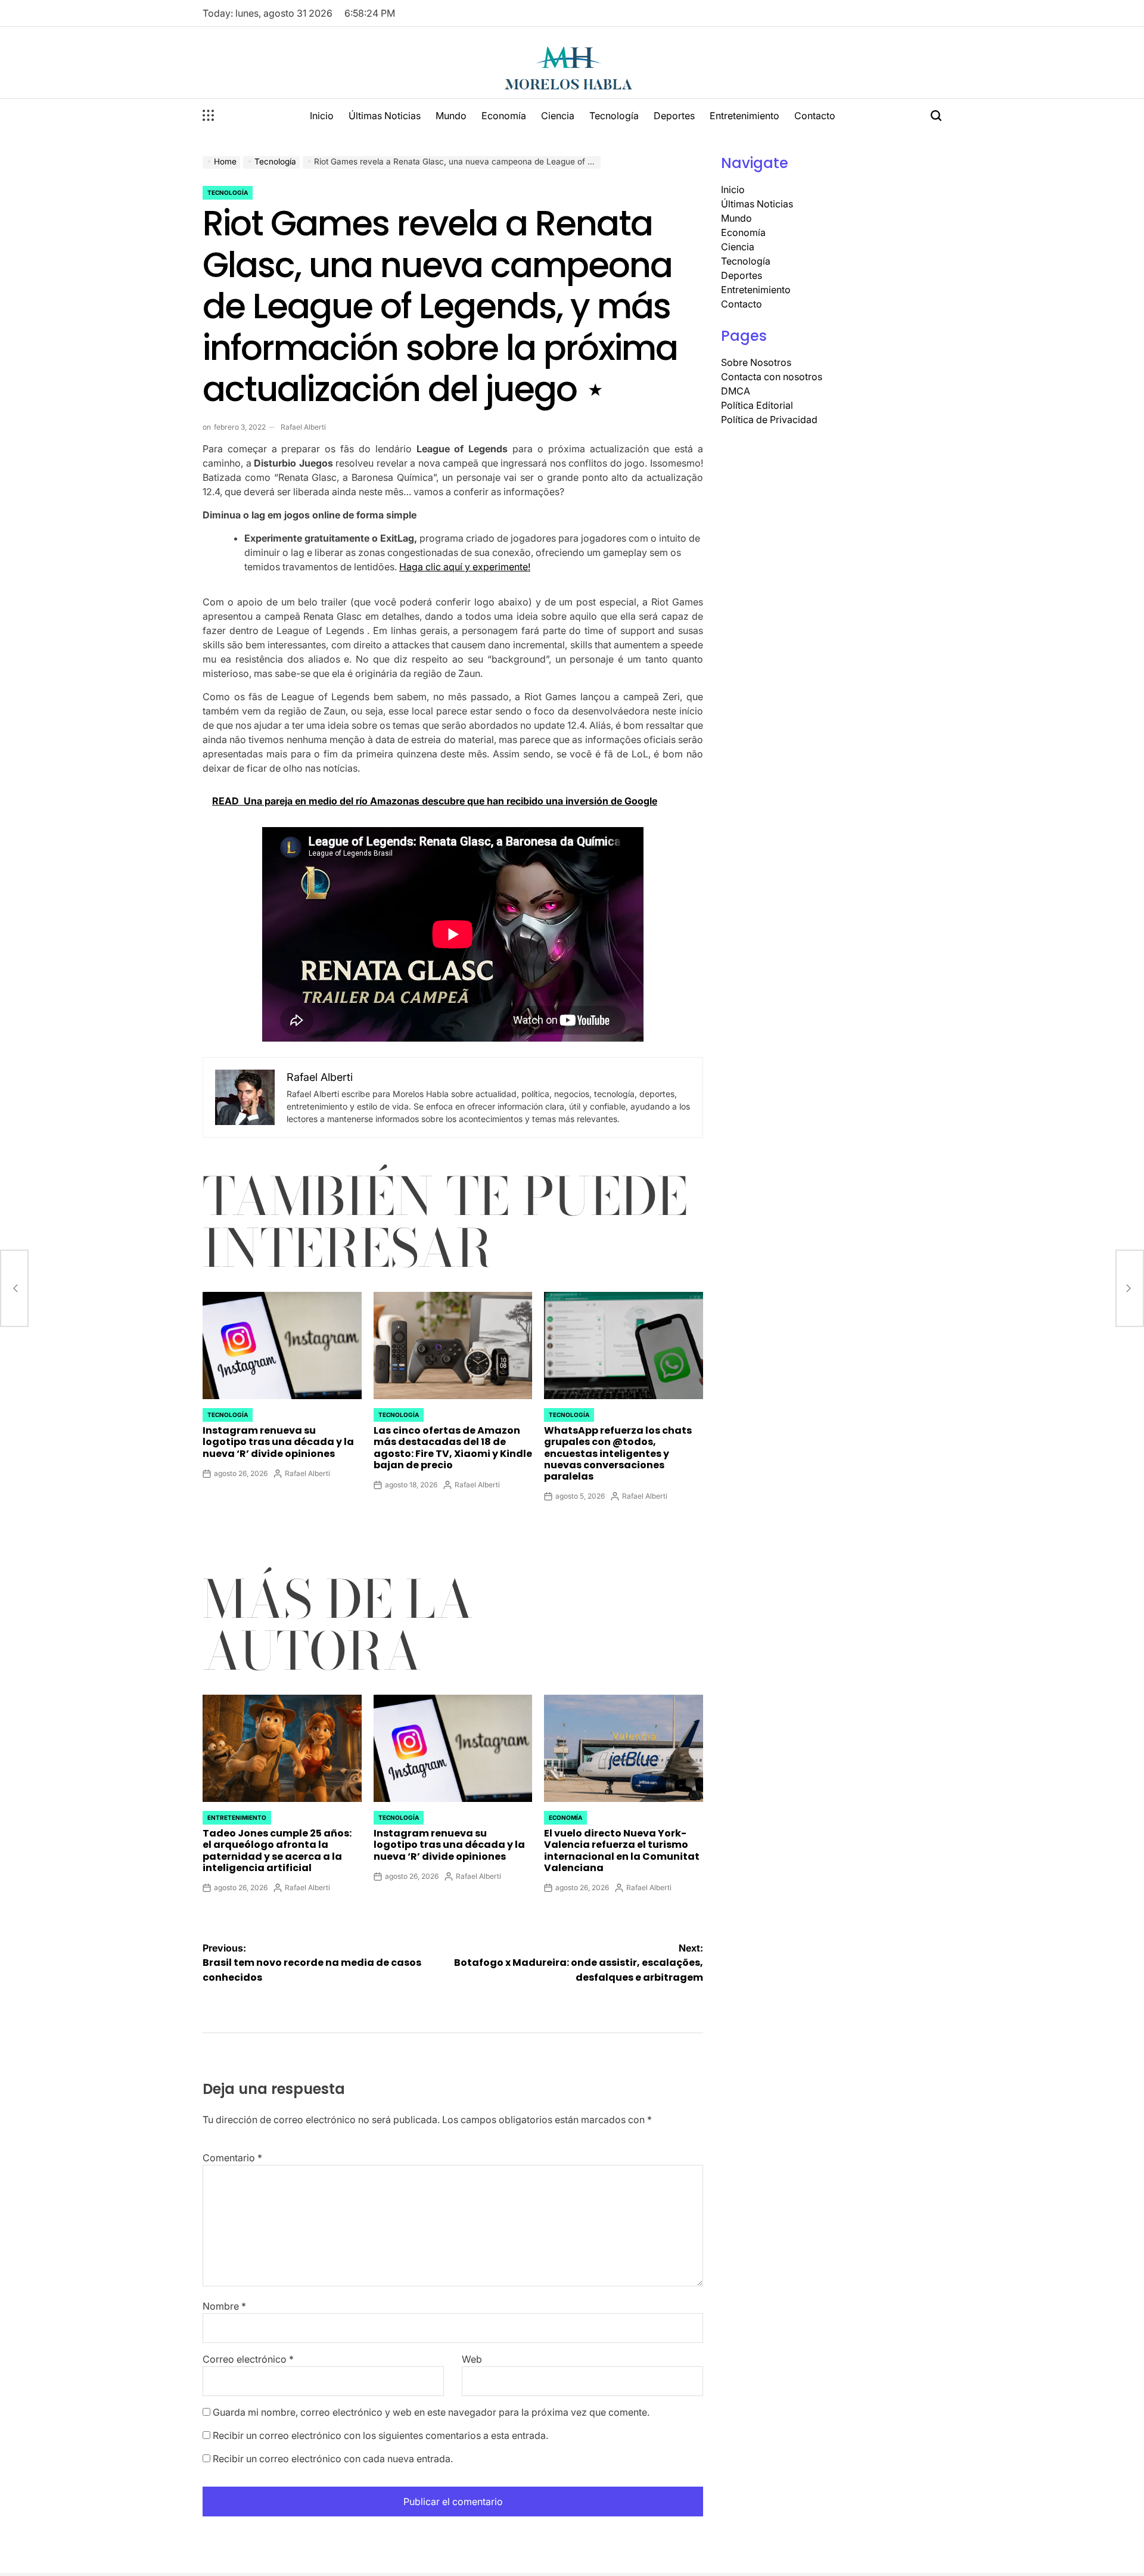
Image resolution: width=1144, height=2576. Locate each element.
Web (472, 2359)
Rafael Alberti (303, 427)
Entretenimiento (744, 116)
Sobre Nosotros (756, 362)
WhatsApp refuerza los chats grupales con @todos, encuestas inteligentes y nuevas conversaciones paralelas (618, 1453)
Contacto (815, 116)
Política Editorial (757, 405)
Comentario (232, 2158)
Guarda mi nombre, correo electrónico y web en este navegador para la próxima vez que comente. (431, 2412)
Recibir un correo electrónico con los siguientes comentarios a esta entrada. (380, 2435)
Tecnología (614, 116)
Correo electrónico (248, 2359)
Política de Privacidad (769, 420)
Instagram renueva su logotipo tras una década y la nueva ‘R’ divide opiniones (278, 1442)
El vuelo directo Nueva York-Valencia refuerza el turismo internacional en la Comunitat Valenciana (622, 1851)
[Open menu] (209, 116)
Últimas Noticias (385, 116)
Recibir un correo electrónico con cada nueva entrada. (333, 2459)
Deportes (674, 116)
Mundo (451, 116)
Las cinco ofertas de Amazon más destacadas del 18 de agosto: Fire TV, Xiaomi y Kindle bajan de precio (453, 1448)
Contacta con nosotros (772, 377)
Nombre (224, 2306)
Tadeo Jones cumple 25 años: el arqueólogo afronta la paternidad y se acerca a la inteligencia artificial (277, 1851)
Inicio (322, 116)
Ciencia (558, 116)
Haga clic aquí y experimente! (465, 567)
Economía (504, 116)
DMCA (736, 391)
